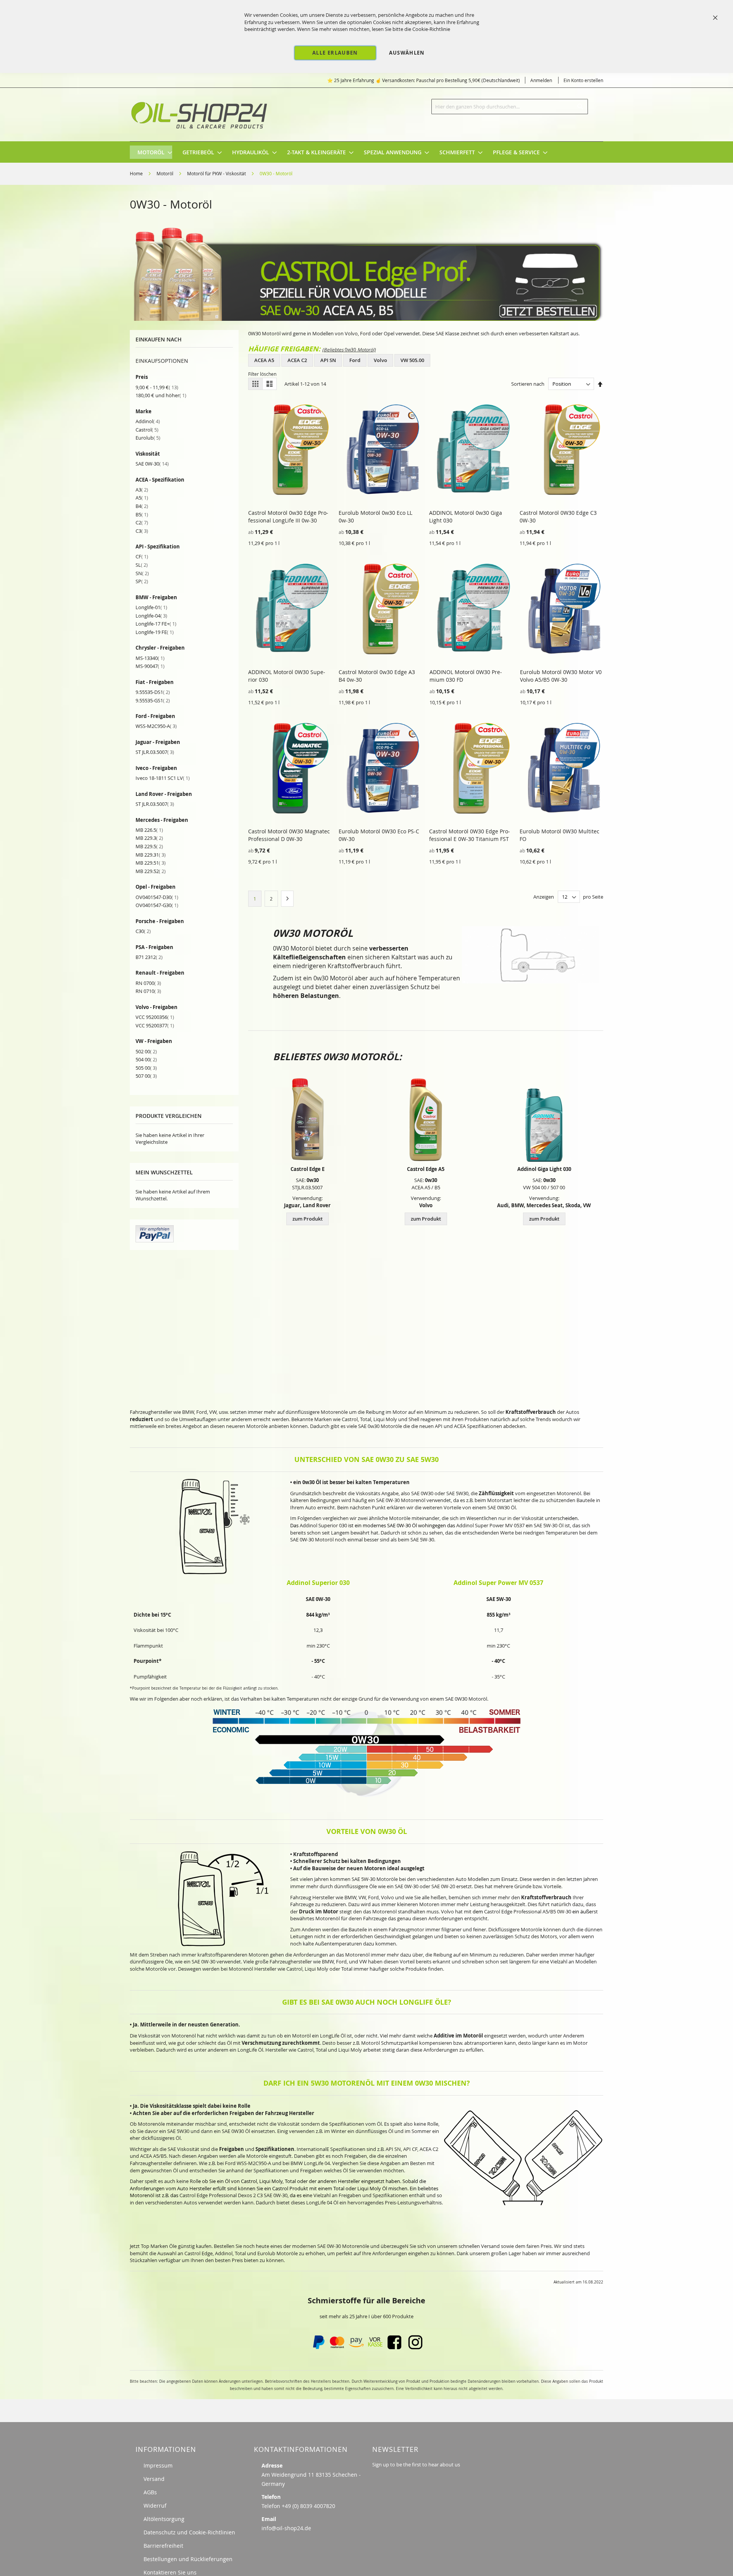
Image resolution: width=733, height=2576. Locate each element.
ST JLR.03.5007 (155, 752)
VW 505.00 (412, 360)
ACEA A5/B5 (153, 2156)
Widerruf (155, 2506)
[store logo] (200, 115)
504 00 (146, 1059)
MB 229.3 (149, 838)
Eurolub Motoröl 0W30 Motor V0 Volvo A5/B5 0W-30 (561, 676)
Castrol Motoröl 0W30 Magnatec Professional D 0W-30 (289, 835)
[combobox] (510, 107)
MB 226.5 (149, 830)
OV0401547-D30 (157, 897)
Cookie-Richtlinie (431, 29)
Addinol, (224, 2253)
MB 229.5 (149, 846)
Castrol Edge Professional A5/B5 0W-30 (528, 1911)
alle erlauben (335, 53)
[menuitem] (151, 152)
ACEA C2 (297, 360)
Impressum (158, 2465)
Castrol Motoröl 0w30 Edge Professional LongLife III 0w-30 (288, 517)
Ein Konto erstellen (583, 80)
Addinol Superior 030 (323, 1525)
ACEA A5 (264, 360)
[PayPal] (318, 2347)
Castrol (147, 430)
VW (213, 1412)
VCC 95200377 (155, 1025)
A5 (142, 498)
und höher (161, 395)
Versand (154, 2479)
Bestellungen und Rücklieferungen (188, 2559)
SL (142, 565)
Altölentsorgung (164, 2519)
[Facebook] (394, 2347)
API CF (410, 2149)
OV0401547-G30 (157, 905)
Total (347, 1969)
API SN (328, 360)
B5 (142, 514)
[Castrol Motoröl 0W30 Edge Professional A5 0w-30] (426, 1120)
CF (142, 556)
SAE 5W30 (178, 2131)
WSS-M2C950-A (156, 726)
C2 (142, 522)
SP (142, 581)
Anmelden (541, 80)
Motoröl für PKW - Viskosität (217, 173)
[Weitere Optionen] (155, 1240)
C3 (142, 531)
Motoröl (165, 173)
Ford (355, 360)
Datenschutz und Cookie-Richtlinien (189, 2532)
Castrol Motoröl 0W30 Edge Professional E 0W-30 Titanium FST (470, 835)
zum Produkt (308, 1219)
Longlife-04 (151, 616)
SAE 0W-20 (443, 1886)
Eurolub (148, 438)
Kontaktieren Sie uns (170, 2572)
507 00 (146, 1076)
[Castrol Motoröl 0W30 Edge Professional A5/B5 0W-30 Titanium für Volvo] (366, 319)
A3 (142, 490)
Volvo (380, 360)
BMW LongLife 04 (310, 2163)
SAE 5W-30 (546, 1525)
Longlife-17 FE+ (156, 624)
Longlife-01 (151, 607)
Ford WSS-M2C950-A (248, 2163)
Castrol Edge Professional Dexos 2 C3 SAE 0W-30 (233, 2195)
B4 (142, 506)
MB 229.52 (151, 871)
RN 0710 (148, 991)
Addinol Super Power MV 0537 (490, 1525)
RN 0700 (148, 983)
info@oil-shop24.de (286, 2528)
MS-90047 (150, 666)
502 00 (146, 1051)
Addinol (148, 421)
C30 (143, 931)
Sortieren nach (528, 384)
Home (137, 173)
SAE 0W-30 (152, 464)
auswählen (407, 53)
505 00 (146, 1068)
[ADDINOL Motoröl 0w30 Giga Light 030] (544, 1120)
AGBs (150, 2492)
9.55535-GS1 (153, 700)
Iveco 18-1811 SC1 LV (163, 778)
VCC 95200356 (155, 1017)
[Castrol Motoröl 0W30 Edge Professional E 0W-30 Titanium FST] (307, 1120)
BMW (188, 1412)
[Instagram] (415, 2347)
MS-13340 (150, 658)
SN (142, 573)
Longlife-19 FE (155, 632)
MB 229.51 (151, 863)
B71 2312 (149, 957)
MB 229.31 (151, 855)
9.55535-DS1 (153, 692)
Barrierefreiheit (163, 2546)
